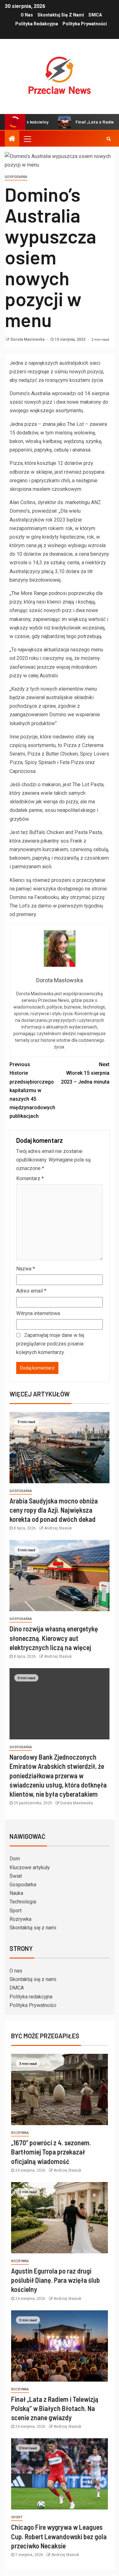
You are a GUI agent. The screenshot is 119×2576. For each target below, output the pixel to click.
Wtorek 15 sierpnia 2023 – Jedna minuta (85, 1073)
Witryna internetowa (38, 1313)
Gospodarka (16, 177)
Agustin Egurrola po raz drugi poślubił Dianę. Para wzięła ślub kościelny (56, 2280)
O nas (27, 15)
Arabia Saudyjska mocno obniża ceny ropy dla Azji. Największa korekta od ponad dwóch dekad (54, 1510)
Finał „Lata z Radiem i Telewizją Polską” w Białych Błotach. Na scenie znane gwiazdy (55, 2408)
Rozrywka (20, 1919)
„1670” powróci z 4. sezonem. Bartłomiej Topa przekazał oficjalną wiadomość (51, 2152)
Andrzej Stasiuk (58, 1528)
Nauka (16, 1893)
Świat (16, 1876)
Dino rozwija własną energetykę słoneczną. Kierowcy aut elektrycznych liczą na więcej (54, 1638)
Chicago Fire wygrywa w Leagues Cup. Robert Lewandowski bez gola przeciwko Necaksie (59, 2536)
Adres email (31, 1291)
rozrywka (20, 2133)
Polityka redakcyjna (37, 24)
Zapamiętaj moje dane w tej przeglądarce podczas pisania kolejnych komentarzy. (50, 1344)
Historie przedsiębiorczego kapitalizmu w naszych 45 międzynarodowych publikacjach (32, 1090)
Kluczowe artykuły (30, 1867)
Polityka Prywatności (85, 24)
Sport (16, 1911)
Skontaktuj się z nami (61, 15)
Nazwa (26, 1269)
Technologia (23, 1902)
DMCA (95, 15)
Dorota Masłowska (28, 339)
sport (17, 2517)
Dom (15, 1859)
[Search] (109, 139)
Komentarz (30, 1178)
